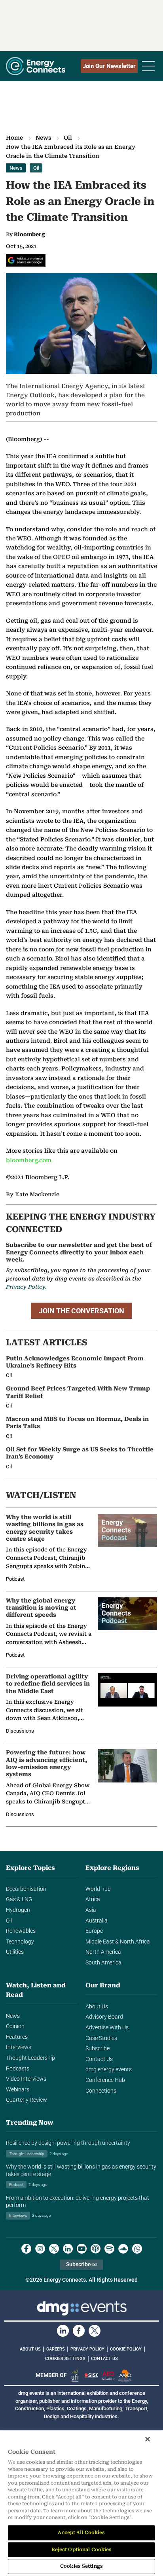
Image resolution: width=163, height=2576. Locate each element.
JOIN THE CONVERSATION (81, 1311)
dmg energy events (109, 2069)
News (43, 138)
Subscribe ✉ (81, 2264)
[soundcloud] (123, 2249)
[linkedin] (68, 2249)
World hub (98, 1889)
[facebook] (26, 2249)
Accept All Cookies (81, 2532)
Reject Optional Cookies (82, 2549)
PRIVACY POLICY (87, 2349)
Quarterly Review (27, 2100)
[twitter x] (54, 2249)
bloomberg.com (29, 1160)
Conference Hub (105, 2080)
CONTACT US (104, 2359)
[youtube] (82, 2249)
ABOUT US (30, 2349)
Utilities (15, 1952)
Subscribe (98, 2048)
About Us (97, 2007)
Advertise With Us (107, 2028)
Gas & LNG (19, 1899)
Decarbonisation (26, 1889)
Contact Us (99, 2059)
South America (103, 1963)
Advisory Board (104, 2017)
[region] (81, 2503)
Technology (20, 1942)
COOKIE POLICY (126, 2349)
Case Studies (101, 2038)
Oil (68, 138)
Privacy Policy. (26, 1287)
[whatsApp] (137, 2249)
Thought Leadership (30, 2058)
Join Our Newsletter (109, 66)
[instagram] (40, 2249)
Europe (94, 1931)
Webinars (18, 2090)
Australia (97, 1921)
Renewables (21, 1931)
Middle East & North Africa (118, 1942)
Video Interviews (26, 2079)
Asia (91, 1910)
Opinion (15, 2026)
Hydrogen (18, 1910)
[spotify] (109, 2249)
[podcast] (96, 2249)
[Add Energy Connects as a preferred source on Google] (26, 260)
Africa (93, 1899)
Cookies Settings (65, 2359)
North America (103, 1952)
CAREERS (56, 2349)
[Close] (148, 2439)
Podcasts (18, 2069)
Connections (101, 2091)
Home (14, 138)
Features (17, 2037)
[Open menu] (148, 66)
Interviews (19, 2047)
